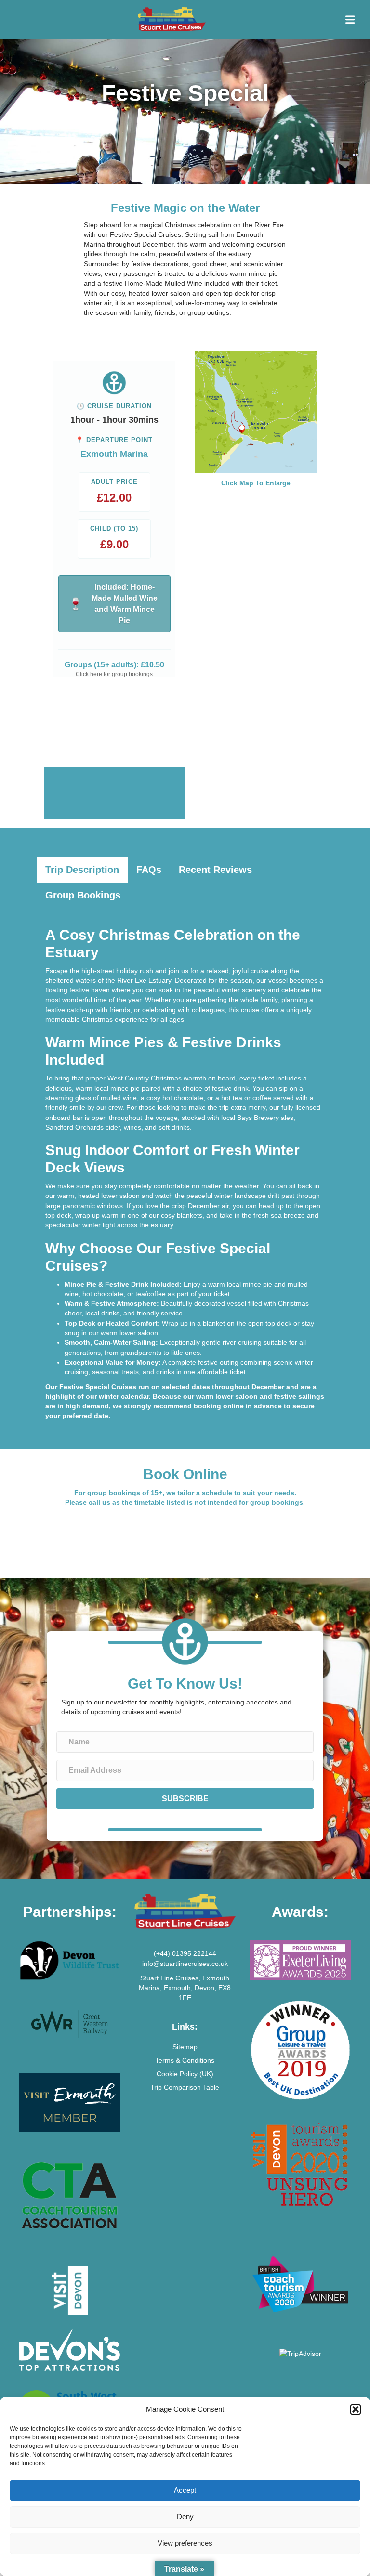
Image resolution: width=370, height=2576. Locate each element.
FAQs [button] (149, 870)
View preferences (185, 2543)
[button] (356, 2409)
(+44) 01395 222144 (185, 1953)
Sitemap (185, 2047)
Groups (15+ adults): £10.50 (114, 665)
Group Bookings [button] (83, 895)
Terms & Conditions (185, 2060)
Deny (185, 2517)
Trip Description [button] (82, 870)
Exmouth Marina (114, 454)
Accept (185, 2490)
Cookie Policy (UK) (185, 2074)
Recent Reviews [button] (215, 870)
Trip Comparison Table (185, 2087)
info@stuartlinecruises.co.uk (185, 1964)
